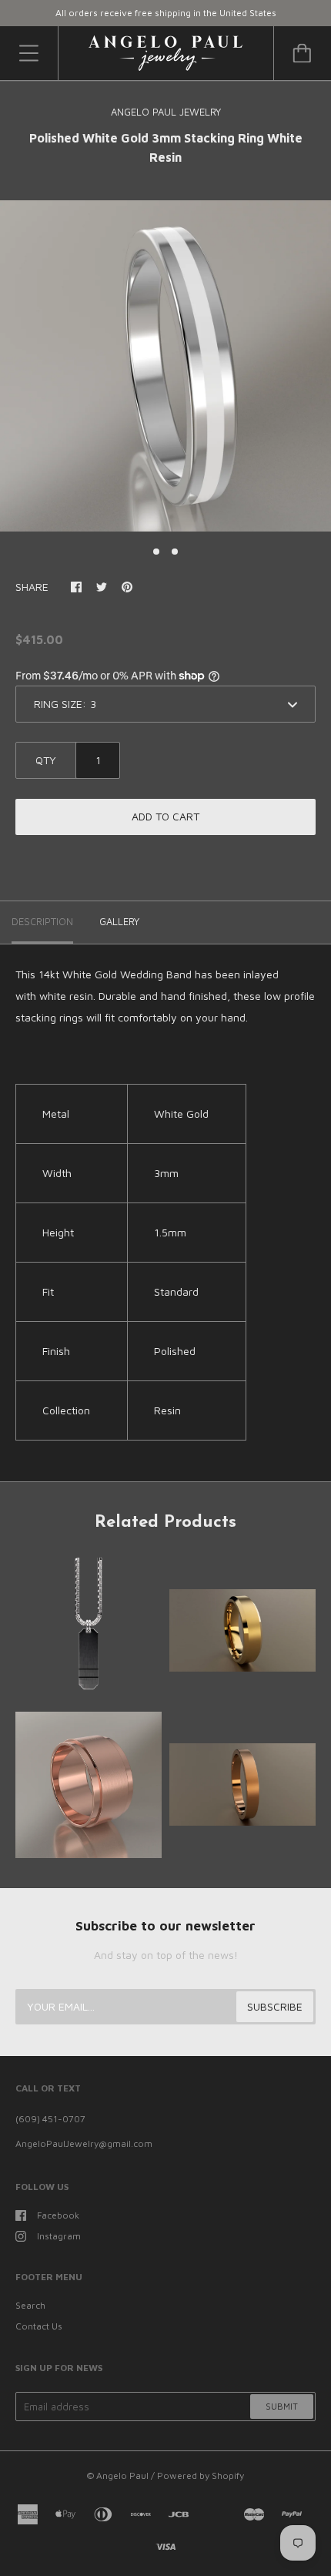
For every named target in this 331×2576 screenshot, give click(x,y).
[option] (165, 366)
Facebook (58, 2215)
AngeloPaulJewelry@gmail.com (84, 2143)
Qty (46, 760)
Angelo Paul (122, 2475)
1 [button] (156, 552)
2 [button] (175, 552)
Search (30, 2305)
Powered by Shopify (201, 2475)
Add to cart (165, 816)
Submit (282, 2406)
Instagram (59, 2236)
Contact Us (39, 2326)
